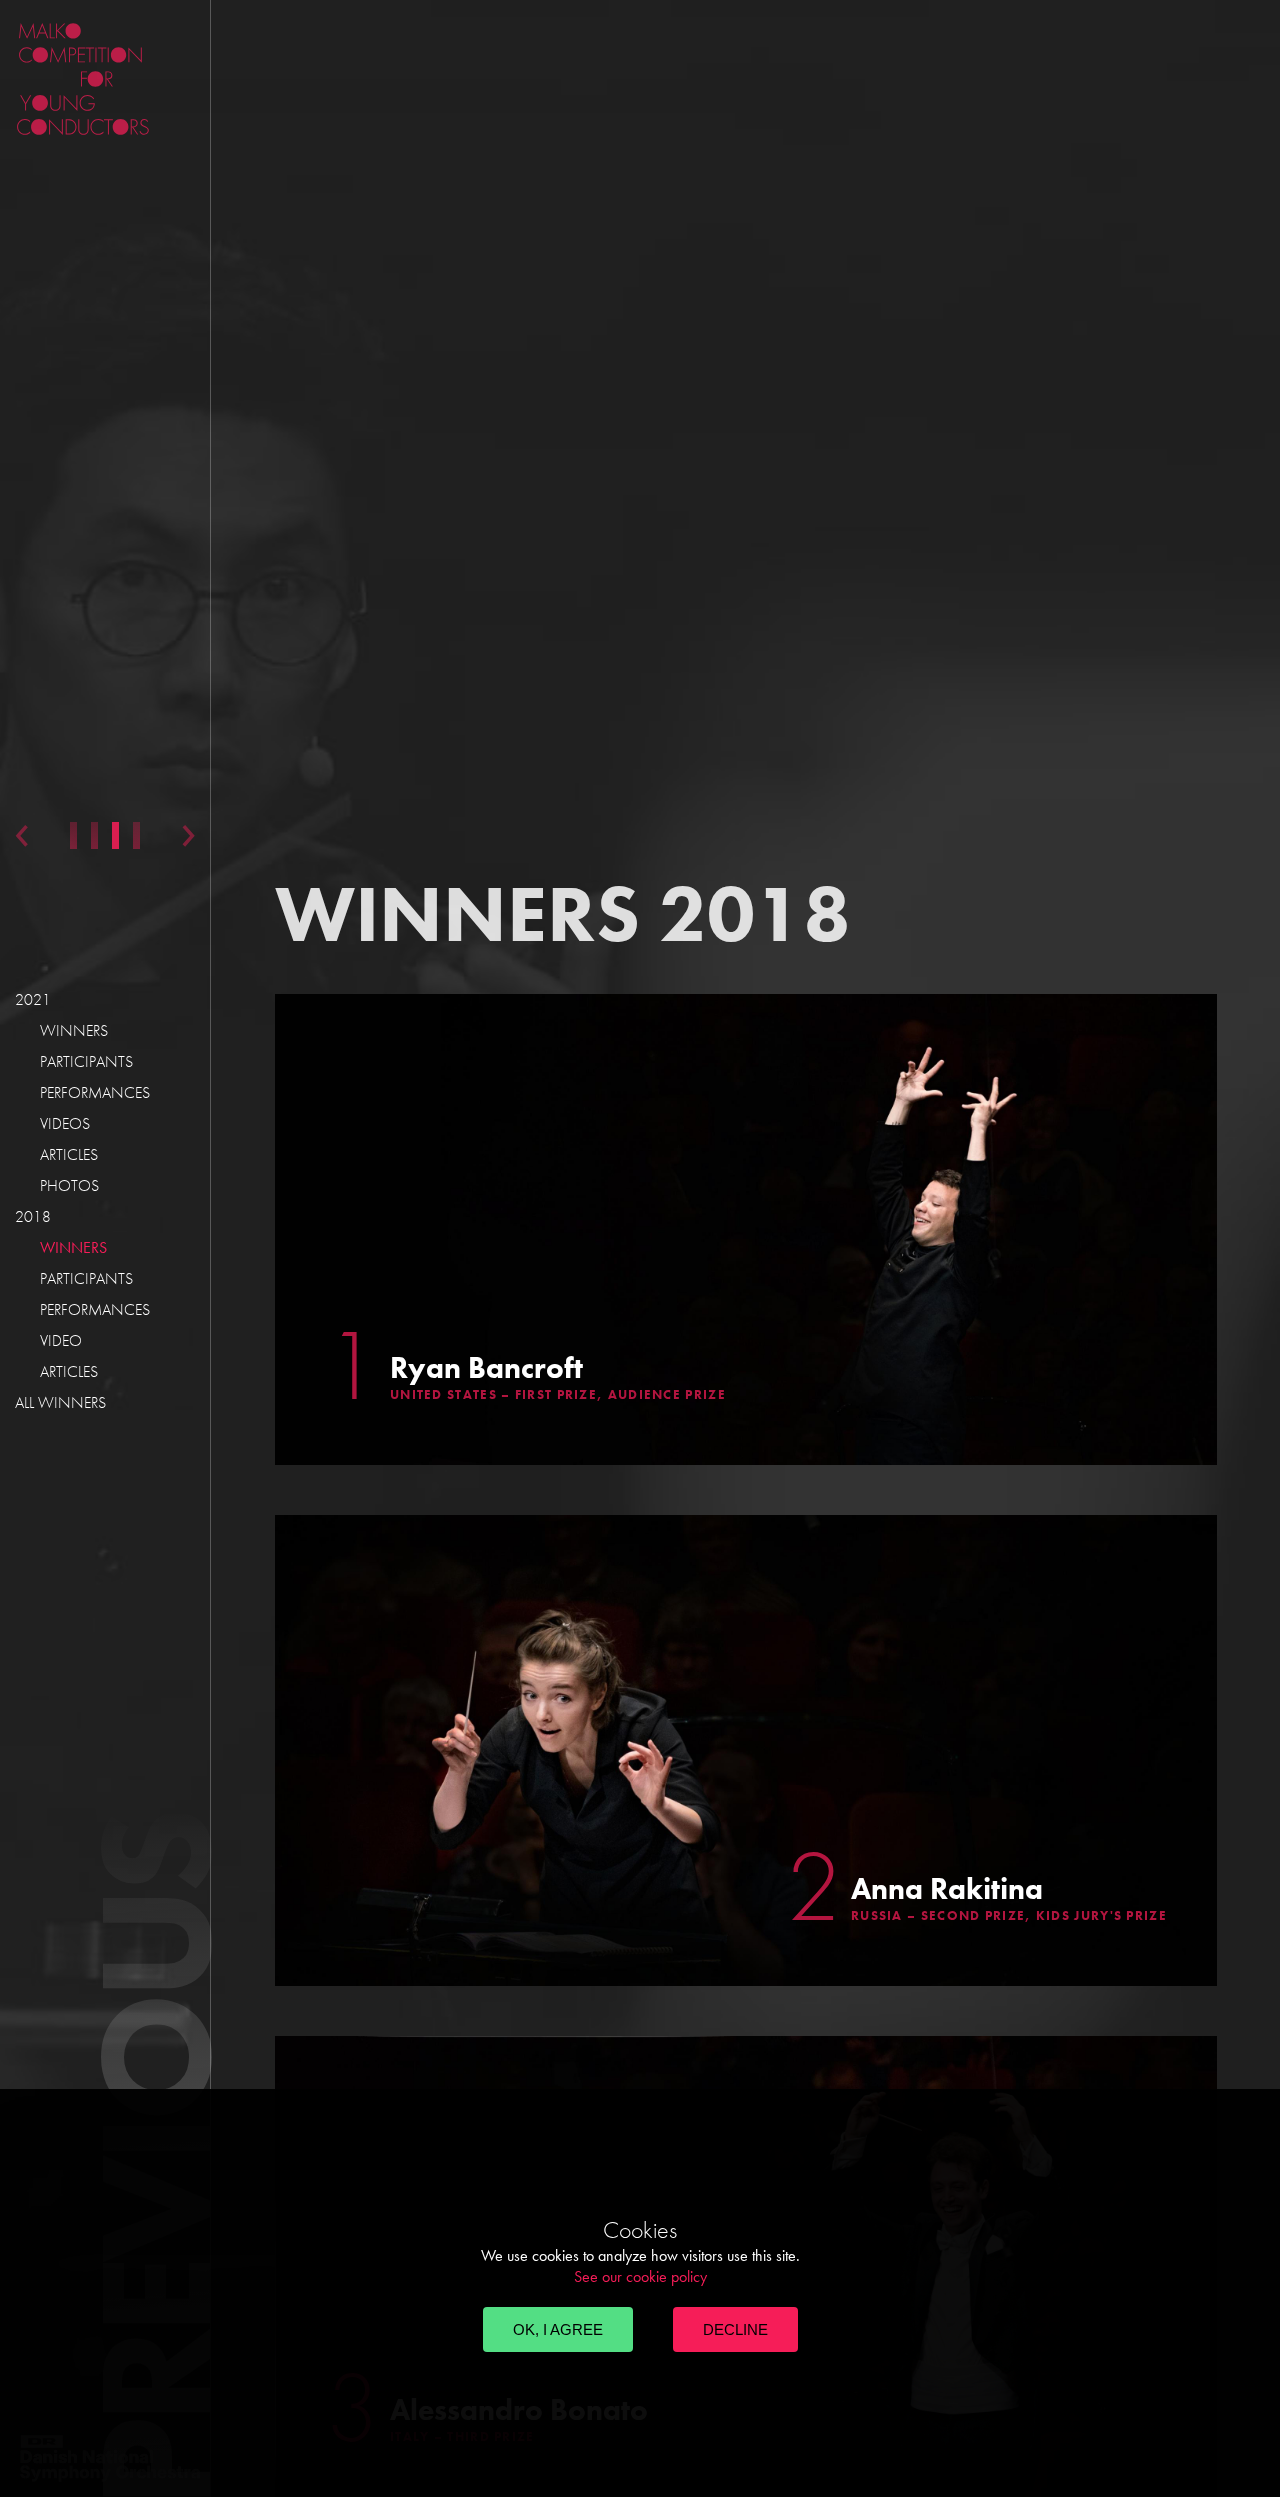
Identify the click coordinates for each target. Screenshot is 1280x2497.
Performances (95, 1092)
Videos (65, 1123)
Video (61, 1340)
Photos (69, 1185)
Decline (735, 2329)
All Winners (60, 1402)
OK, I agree (558, 2329)
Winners (74, 1030)
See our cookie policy (640, 2276)
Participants (86, 1061)
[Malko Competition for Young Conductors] (159, 79)
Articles (69, 1154)
